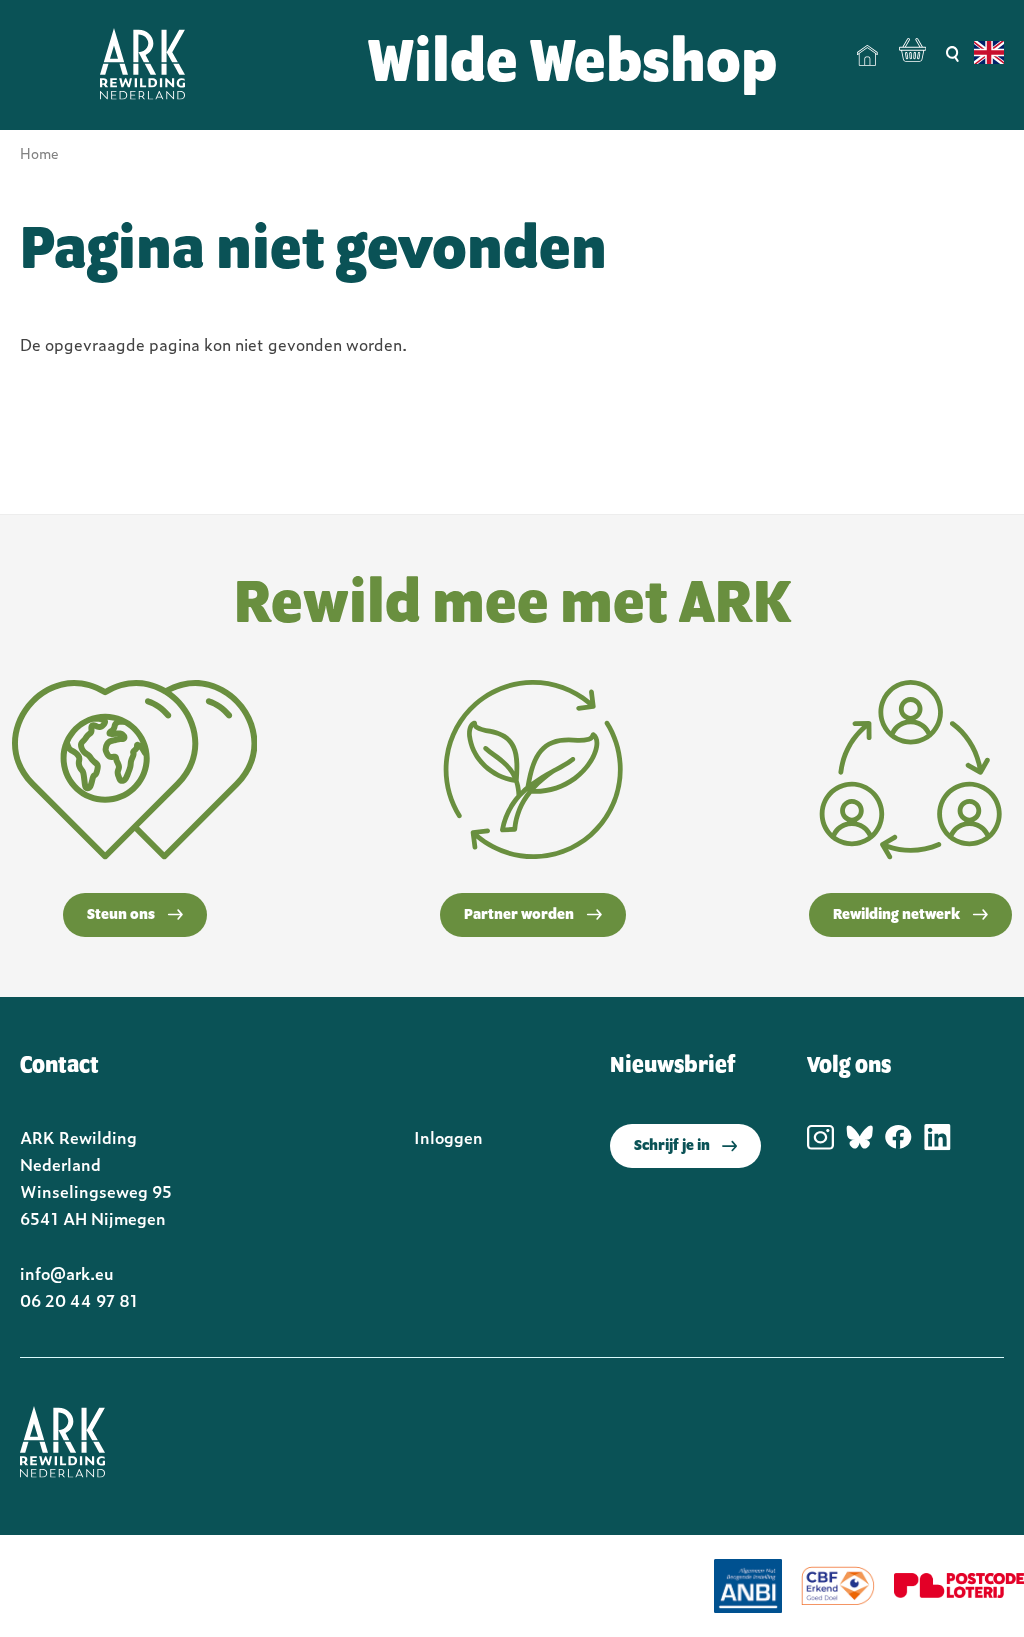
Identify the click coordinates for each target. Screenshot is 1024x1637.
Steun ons (121, 915)
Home (868, 56)
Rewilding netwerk (896, 915)
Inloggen (448, 1137)
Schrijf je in (672, 1146)
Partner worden (519, 915)
